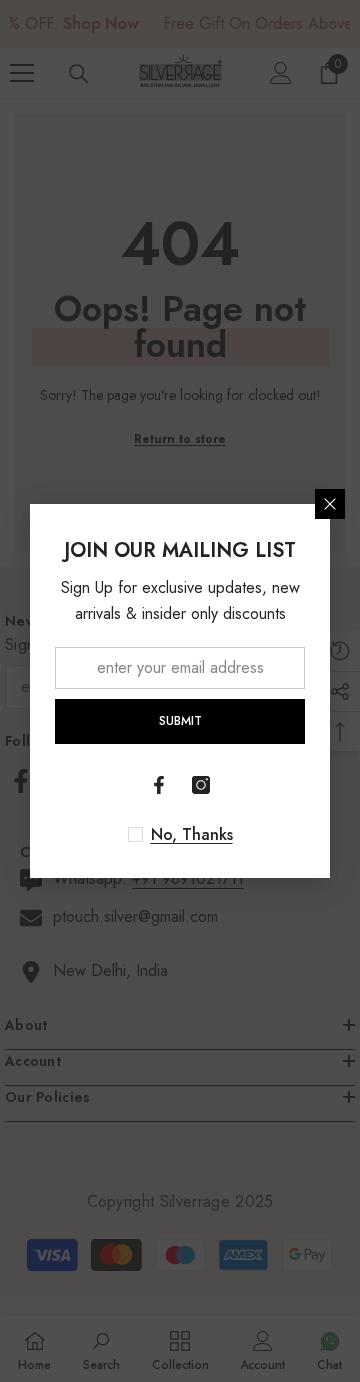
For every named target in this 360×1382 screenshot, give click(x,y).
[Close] (330, 504)
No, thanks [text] (192, 835)
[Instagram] (201, 785)
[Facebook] (159, 785)
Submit (180, 721)
